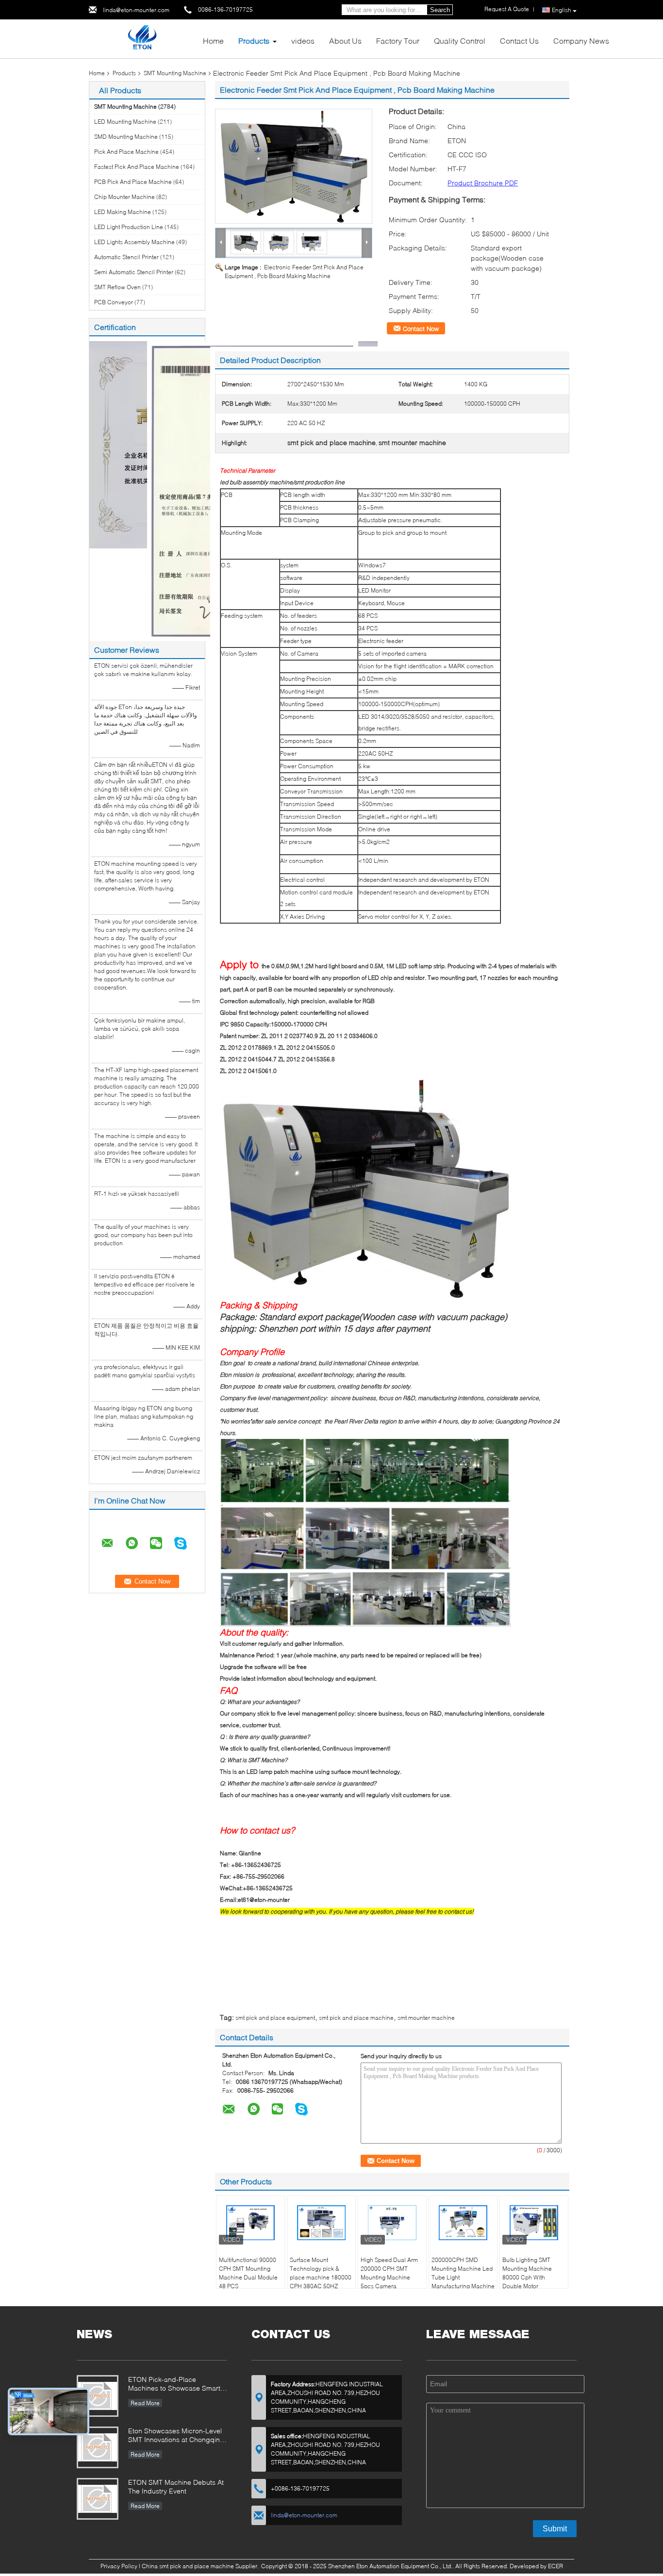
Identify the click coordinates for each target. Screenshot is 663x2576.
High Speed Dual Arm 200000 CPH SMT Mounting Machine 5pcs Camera (389, 2273)
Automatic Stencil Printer (126, 257)
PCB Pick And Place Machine (133, 182)
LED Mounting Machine (125, 122)
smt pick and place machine (356, 2018)
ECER (555, 2566)
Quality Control (460, 41)
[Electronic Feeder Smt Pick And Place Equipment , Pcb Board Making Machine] (294, 166)
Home (213, 41)
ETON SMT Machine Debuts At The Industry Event (176, 2486)
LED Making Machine (123, 212)
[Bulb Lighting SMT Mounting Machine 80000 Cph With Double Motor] (534, 2223)
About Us (345, 41)
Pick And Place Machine (126, 152)
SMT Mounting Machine (175, 73)
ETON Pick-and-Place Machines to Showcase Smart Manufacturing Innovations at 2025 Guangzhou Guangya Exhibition (174, 2385)
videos (303, 41)
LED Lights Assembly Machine (134, 242)
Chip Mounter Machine (124, 197)
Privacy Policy (119, 2566)
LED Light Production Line (129, 227)
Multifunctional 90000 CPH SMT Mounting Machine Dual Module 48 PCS (248, 2273)
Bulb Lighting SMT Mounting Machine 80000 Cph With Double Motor (527, 2273)
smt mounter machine (426, 2018)
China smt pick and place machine (188, 2566)
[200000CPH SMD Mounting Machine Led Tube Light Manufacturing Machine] (463, 2223)
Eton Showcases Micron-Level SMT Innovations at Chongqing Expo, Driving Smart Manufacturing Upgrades (176, 2436)
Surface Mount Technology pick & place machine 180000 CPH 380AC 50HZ (321, 2273)
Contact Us (519, 41)
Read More (145, 2403)
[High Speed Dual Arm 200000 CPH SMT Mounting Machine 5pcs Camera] (392, 2223)
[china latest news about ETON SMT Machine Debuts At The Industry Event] (98, 2499)
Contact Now (421, 329)
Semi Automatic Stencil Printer (134, 272)
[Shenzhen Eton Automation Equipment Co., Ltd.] (142, 38)
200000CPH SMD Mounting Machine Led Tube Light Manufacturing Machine (463, 2273)
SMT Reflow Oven (117, 287)
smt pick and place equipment (275, 2018)
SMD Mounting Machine (126, 137)
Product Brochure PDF (483, 183)
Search (440, 10)
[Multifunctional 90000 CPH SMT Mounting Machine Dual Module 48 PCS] (250, 2223)
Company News (581, 41)
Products (254, 41)
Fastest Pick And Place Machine (137, 167)
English (562, 10)
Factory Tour (398, 41)
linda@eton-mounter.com (136, 10)
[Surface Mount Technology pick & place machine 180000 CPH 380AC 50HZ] (321, 2223)
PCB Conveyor (114, 302)
